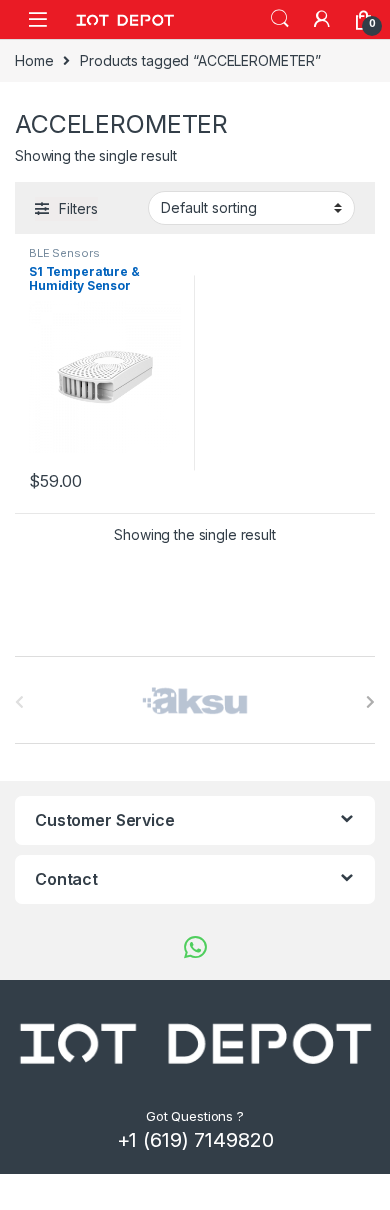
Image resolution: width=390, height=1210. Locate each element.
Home (34, 60)
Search (280, 19)
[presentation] (370, 702)
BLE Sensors (64, 253)
